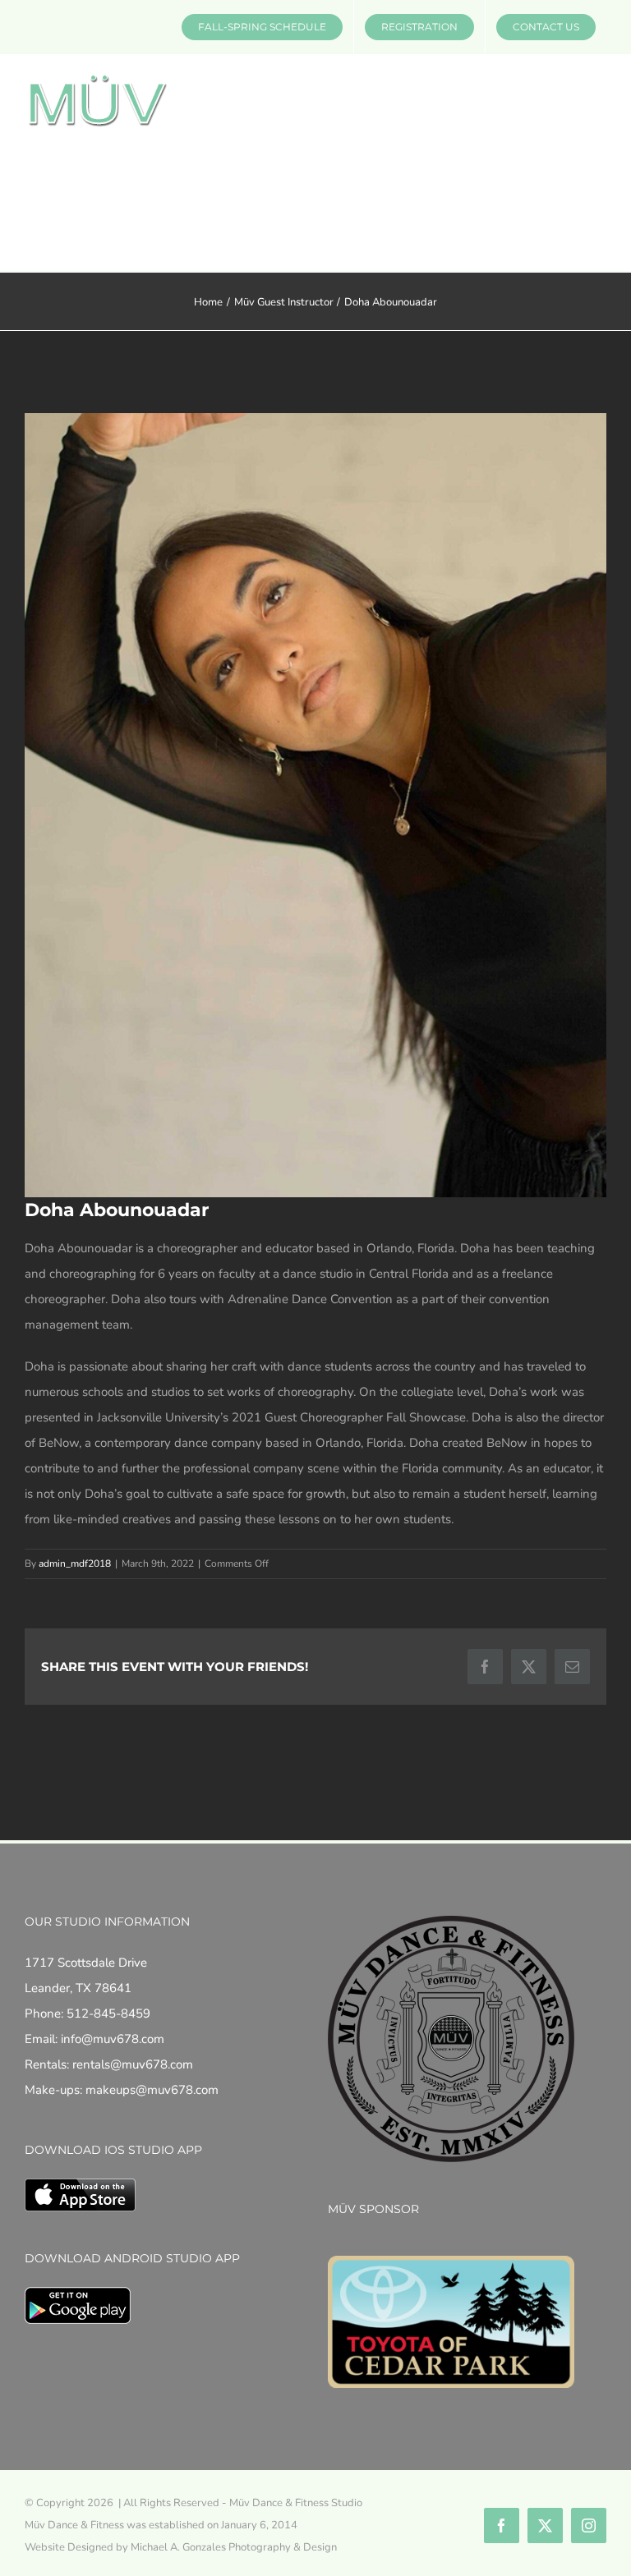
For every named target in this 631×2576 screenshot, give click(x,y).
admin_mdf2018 (75, 1564)
